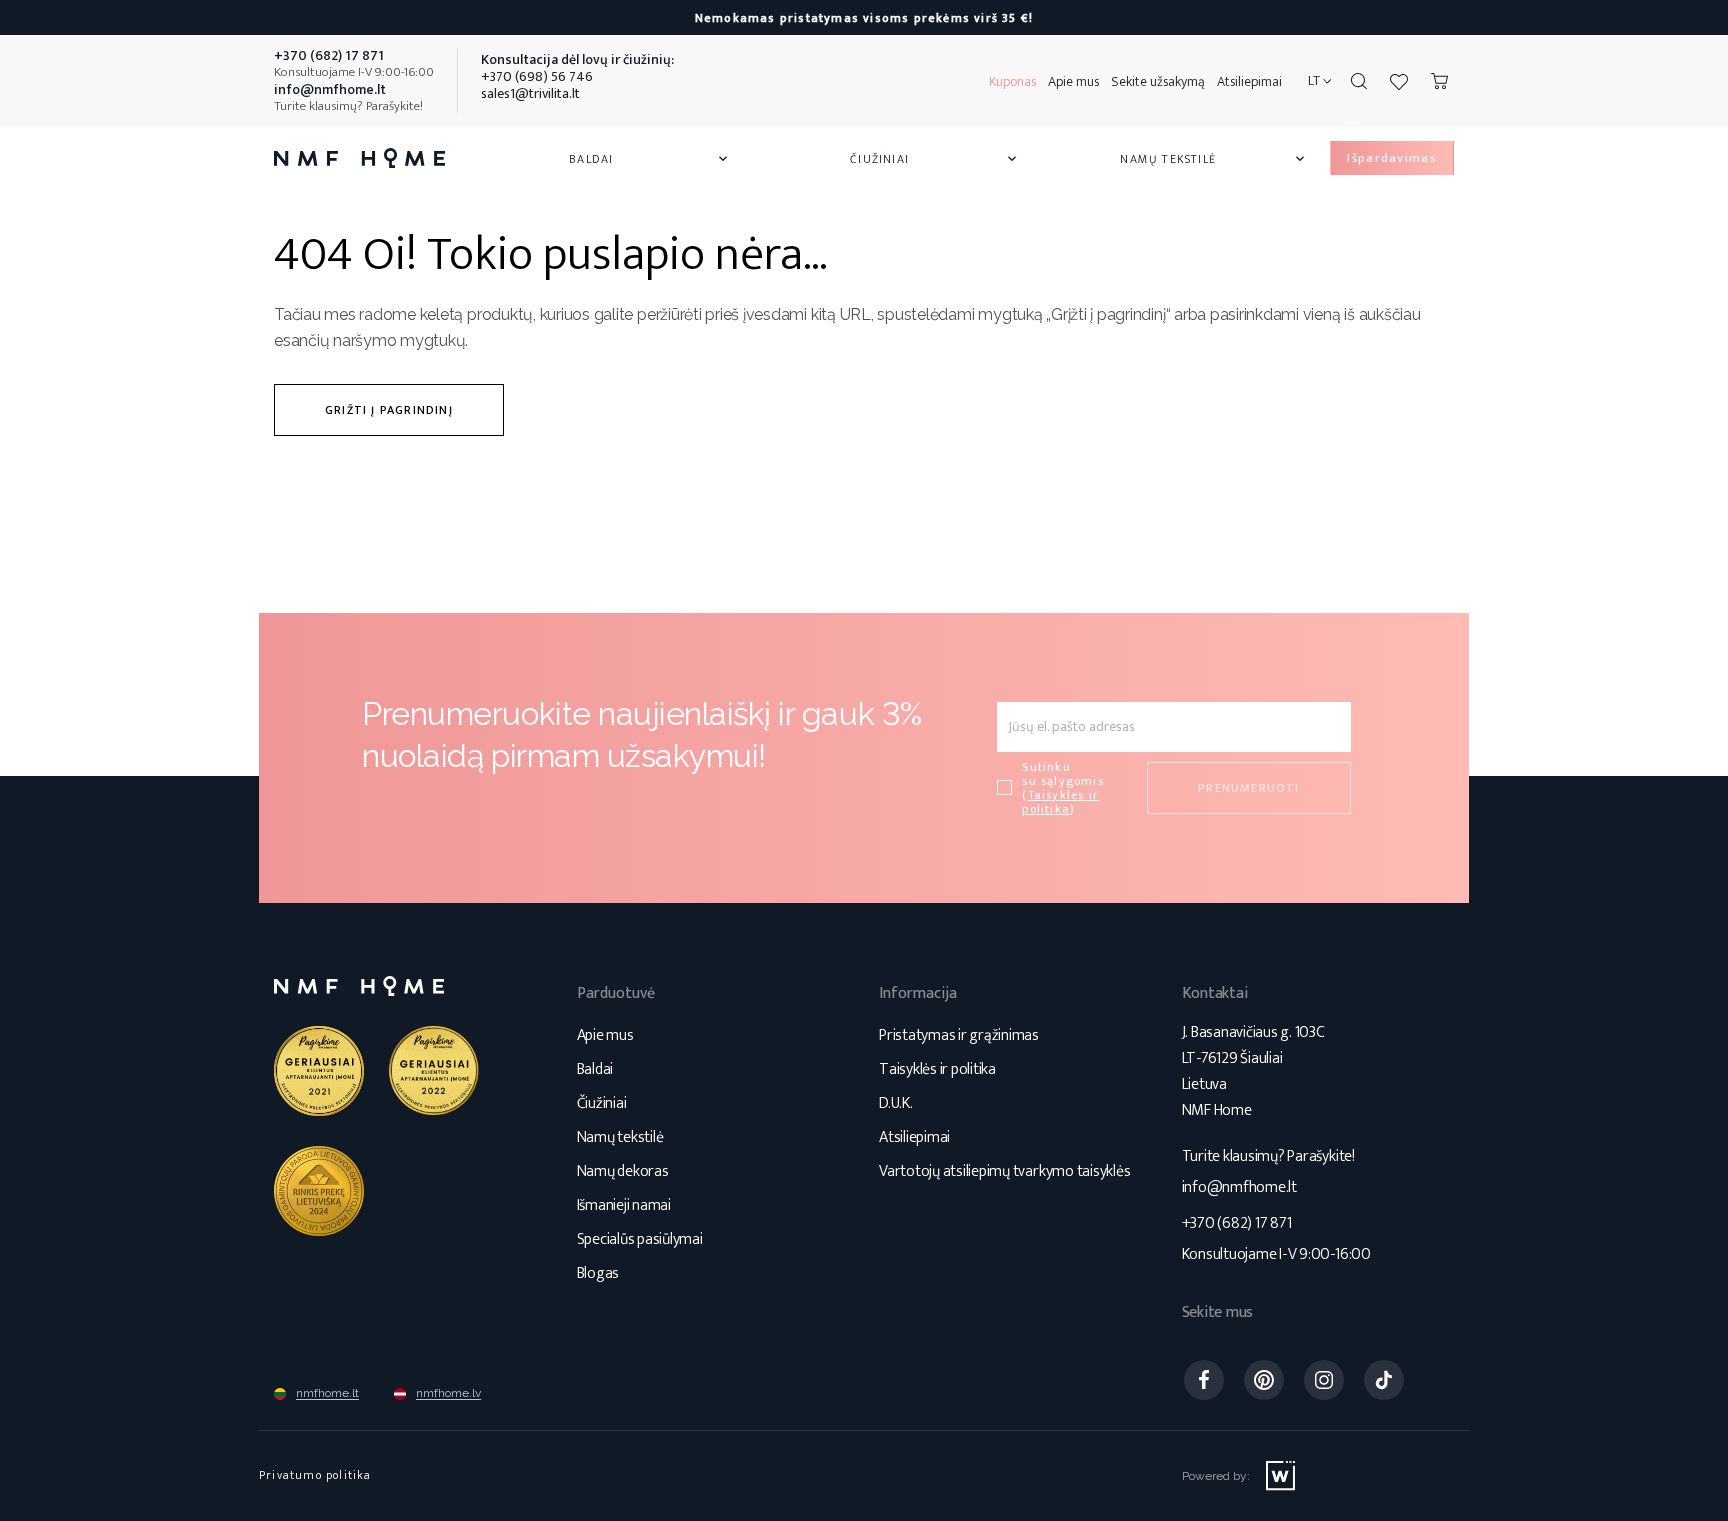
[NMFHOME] (359, 158)
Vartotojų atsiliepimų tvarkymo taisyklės (1004, 1171)
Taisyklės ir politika (937, 1069)
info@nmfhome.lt (1239, 1187)
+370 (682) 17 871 (1237, 1223)
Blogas (598, 1273)
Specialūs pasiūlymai (640, 1239)
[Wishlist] (1399, 81)
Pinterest (1264, 1380)
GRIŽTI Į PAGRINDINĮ (389, 410)
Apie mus (1073, 81)
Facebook (1204, 1380)
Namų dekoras (623, 1171)
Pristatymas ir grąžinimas (959, 1035)
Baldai (650, 159)
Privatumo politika (315, 1475)
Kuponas (1012, 81)
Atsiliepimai (1249, 81)
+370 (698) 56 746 (537, 76)
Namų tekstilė (1214, 159)
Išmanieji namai (624, 1205)
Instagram (1324, 1380)
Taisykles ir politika (1060, 802)
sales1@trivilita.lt (530, 93)
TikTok (1384, 1380)
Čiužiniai (935, 159)
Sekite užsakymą (1158, 81)
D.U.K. (896, 1103)
